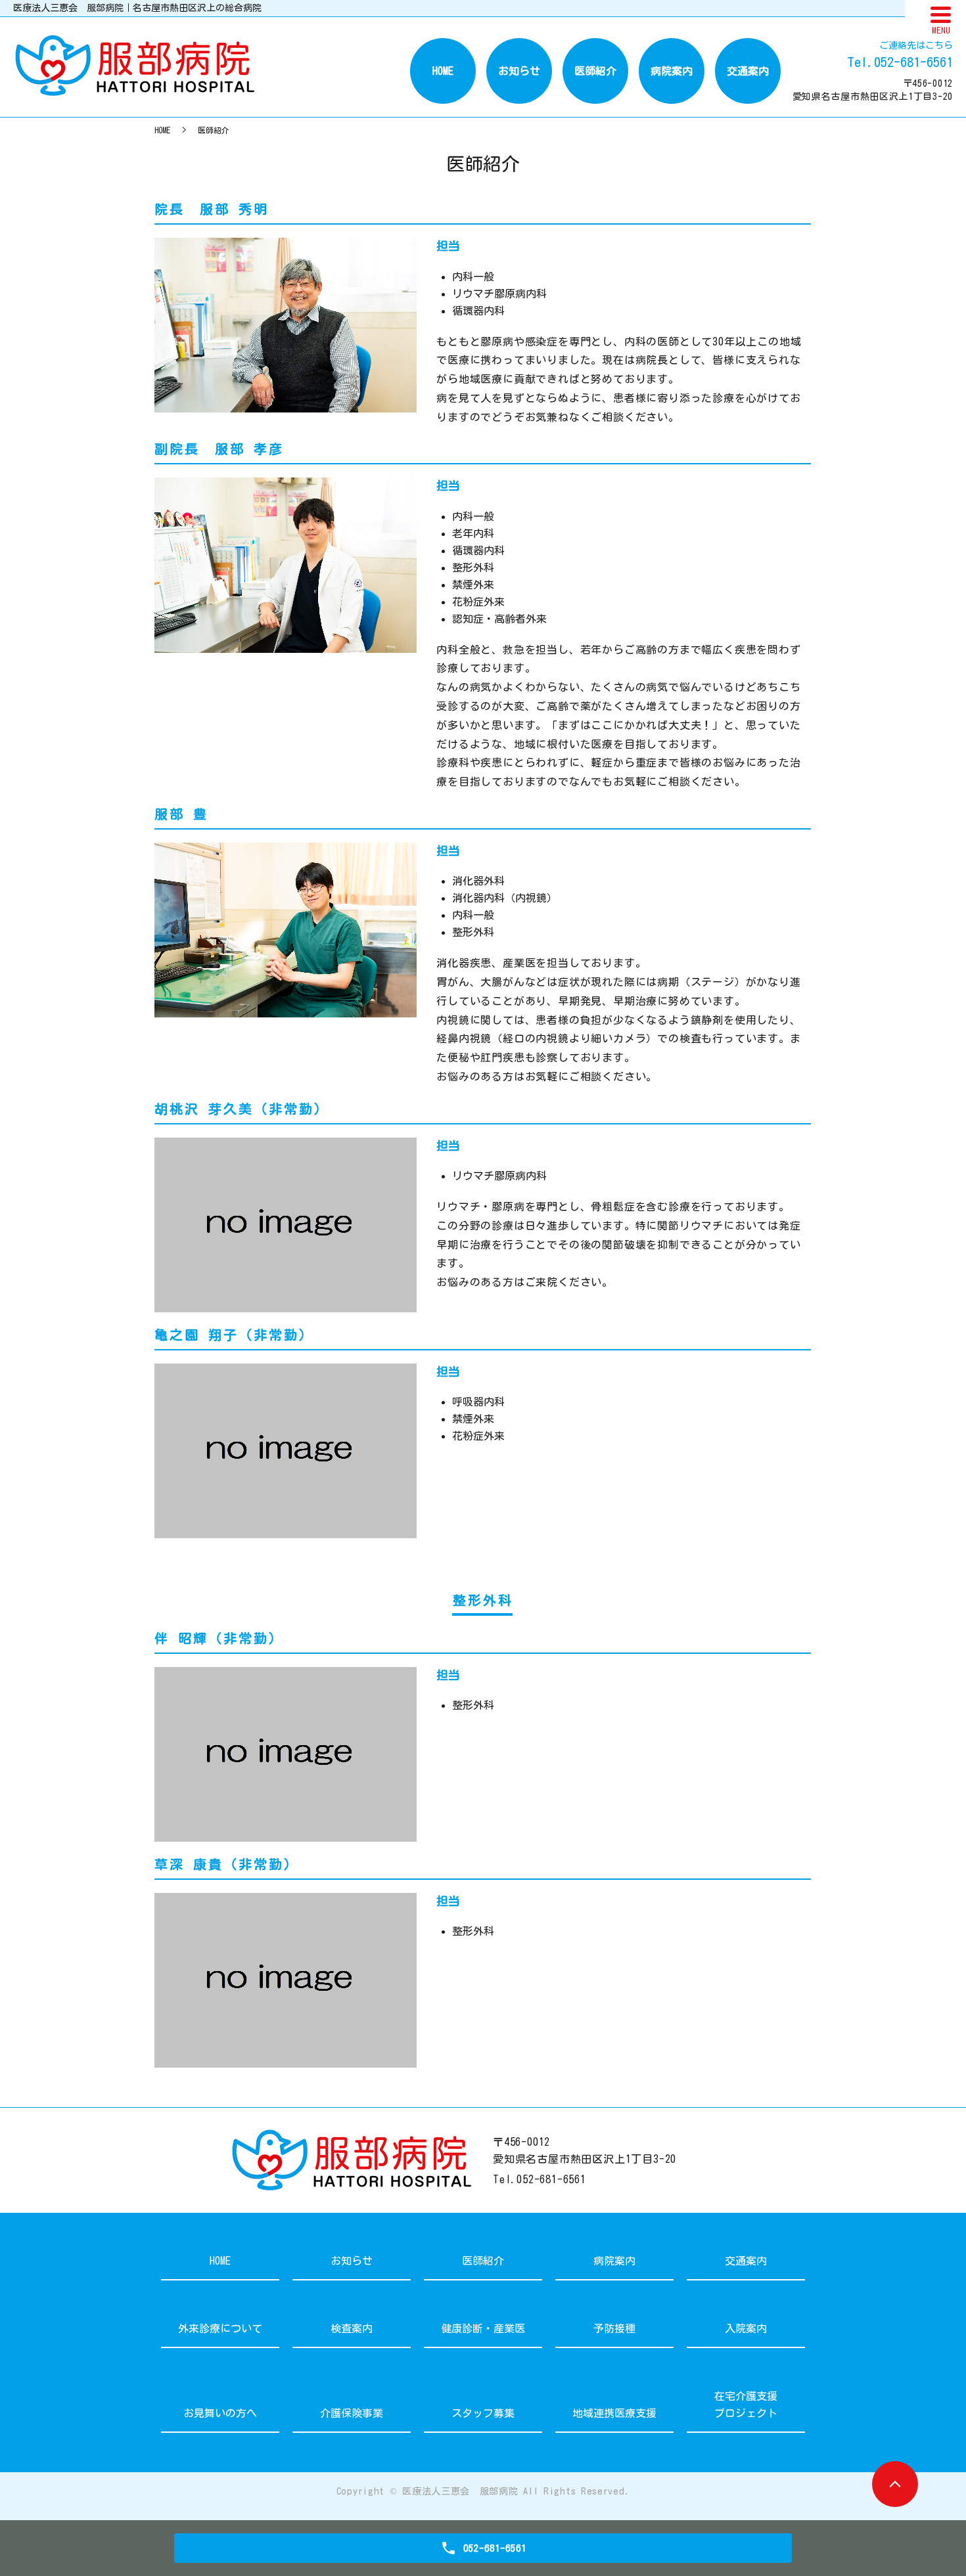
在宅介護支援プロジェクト (746, 2405)
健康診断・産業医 (483, 2328)
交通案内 (748, 71)
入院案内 (746, 2328)
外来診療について (220, 2328)
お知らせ (519, 71)
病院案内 (672, 71)
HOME (443, 71)
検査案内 (352, 2328)
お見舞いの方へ (220, 2413)
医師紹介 (595, 71)
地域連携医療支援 (614, 2413)
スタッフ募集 (483, 2413)
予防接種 (614, 2328)
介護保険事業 (352, 2413)
